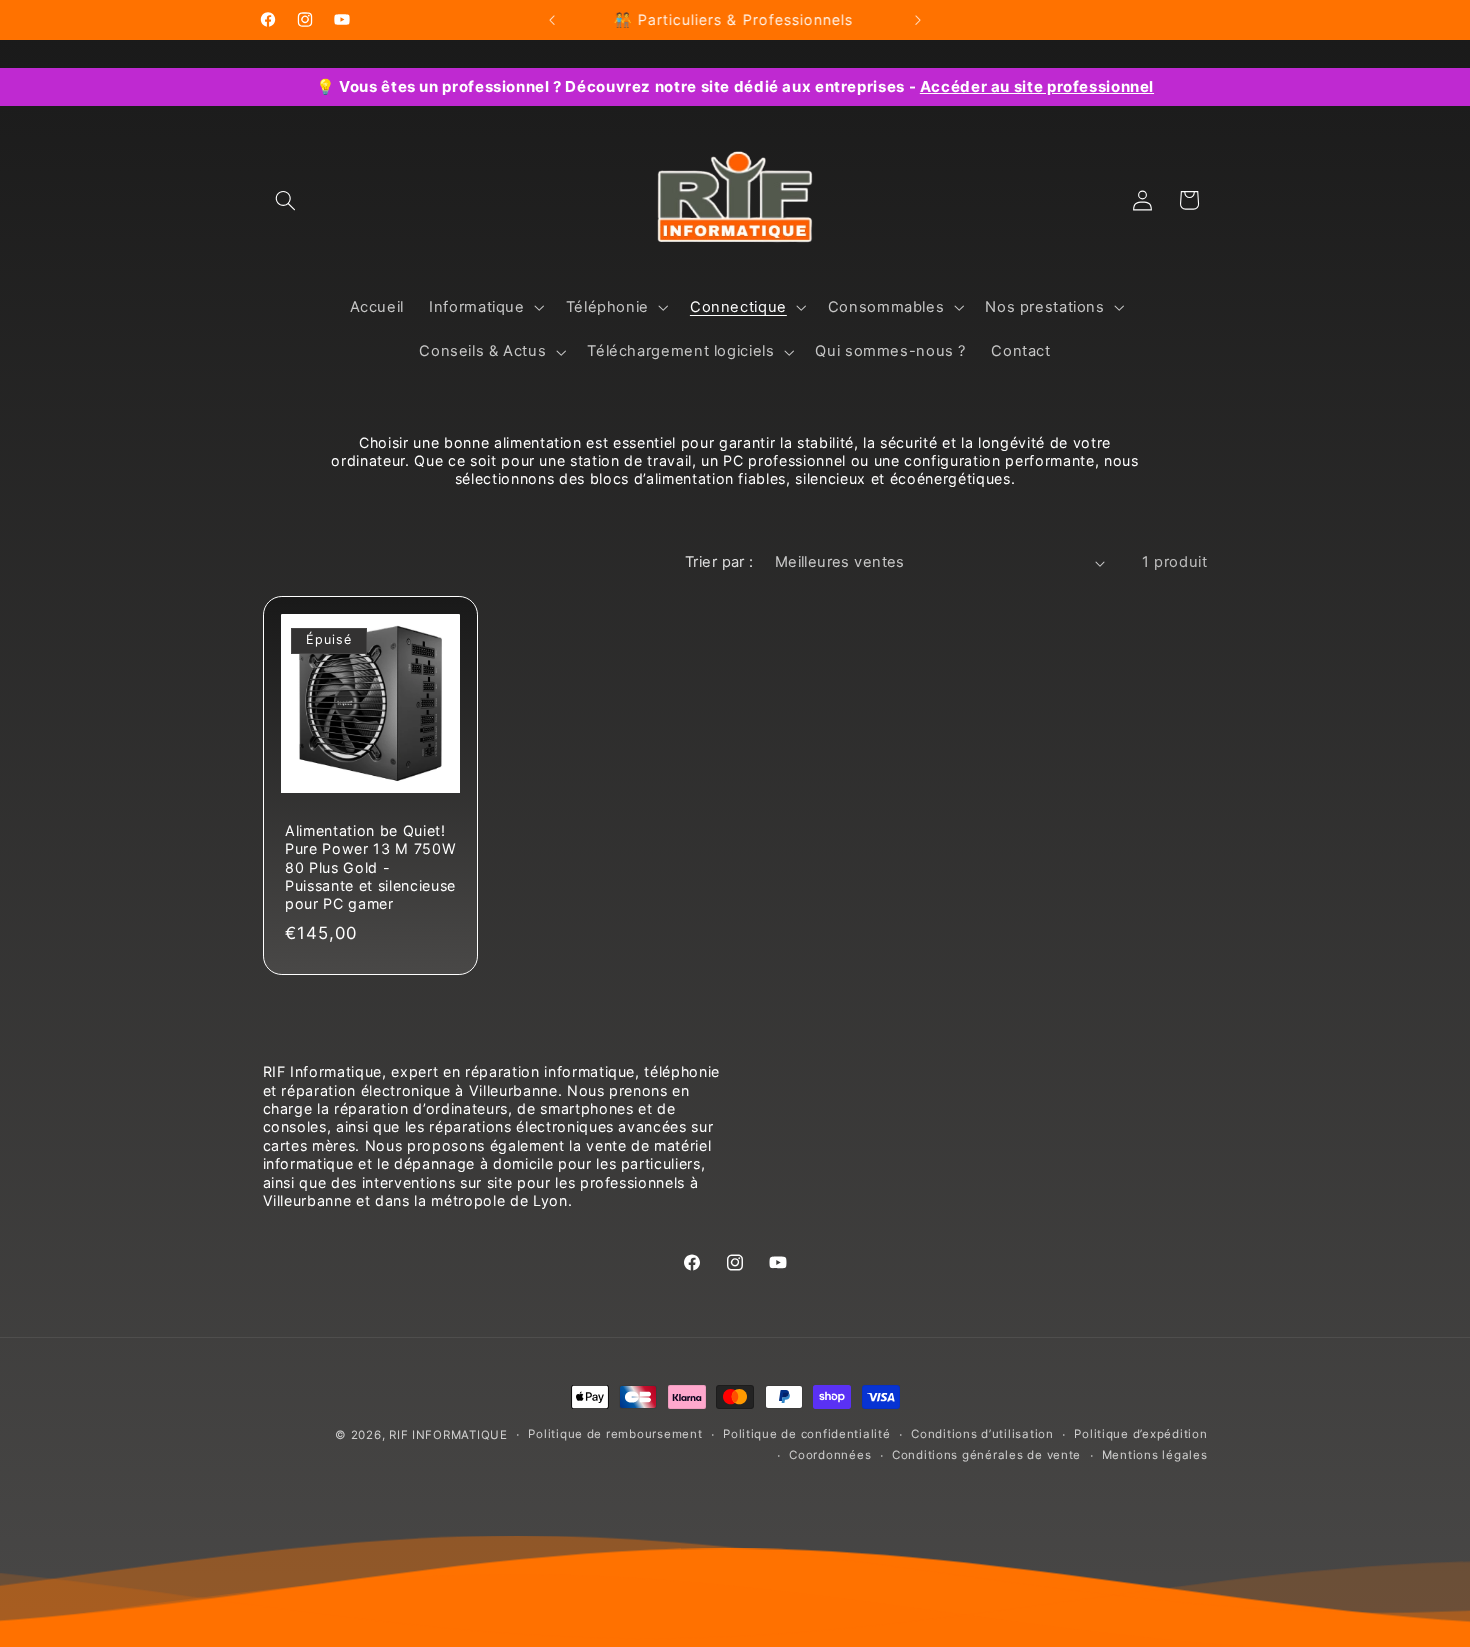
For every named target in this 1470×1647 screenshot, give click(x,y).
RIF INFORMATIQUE (448, 1435)
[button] (286, 200)
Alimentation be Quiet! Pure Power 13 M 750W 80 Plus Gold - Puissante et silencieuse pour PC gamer (370, 866)
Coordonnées (830, 1456)
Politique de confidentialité (807, 1435)
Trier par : (719, 562)
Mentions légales (1155, 1456)
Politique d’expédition (1140, 1435)
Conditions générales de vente (986, 1456)
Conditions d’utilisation (982, 1435)
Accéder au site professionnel (1037, 86)
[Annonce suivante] (918, 20)
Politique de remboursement (615, 1435)
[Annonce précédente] (552, 20)
